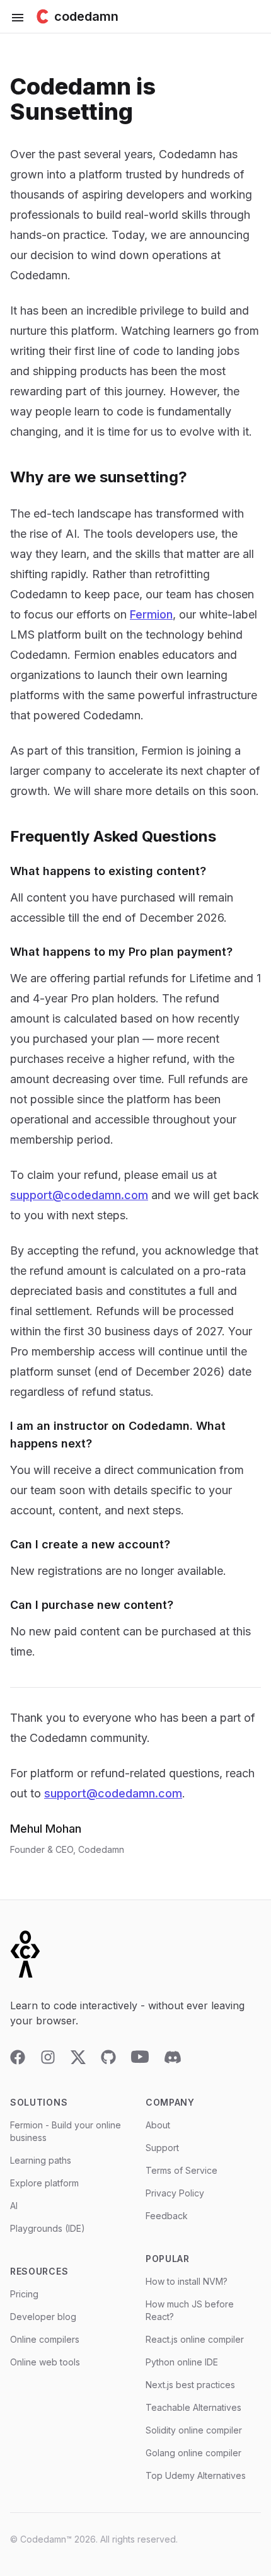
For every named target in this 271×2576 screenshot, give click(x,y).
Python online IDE (182, 2362)
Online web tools (45, 2362)
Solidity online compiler (194, 2430)
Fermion (151, 614)
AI (14, 2206)
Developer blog (43, 2317)
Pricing (24, 2294)
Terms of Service (182, 2170)
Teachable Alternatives (193, 2407)
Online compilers (45, 2339)
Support (162, 2148)
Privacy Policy (175, 2193)
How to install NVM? (187, 2281)
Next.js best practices (190, 2385)
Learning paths (41, 2160)
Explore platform (44, 2183)
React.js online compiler (195, 2339)
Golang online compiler (193, 2453)
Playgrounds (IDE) (48, 2228)
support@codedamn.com (79, 1195)
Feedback (167, 2216)
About (158, 2125)
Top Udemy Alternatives (196, 2475)
